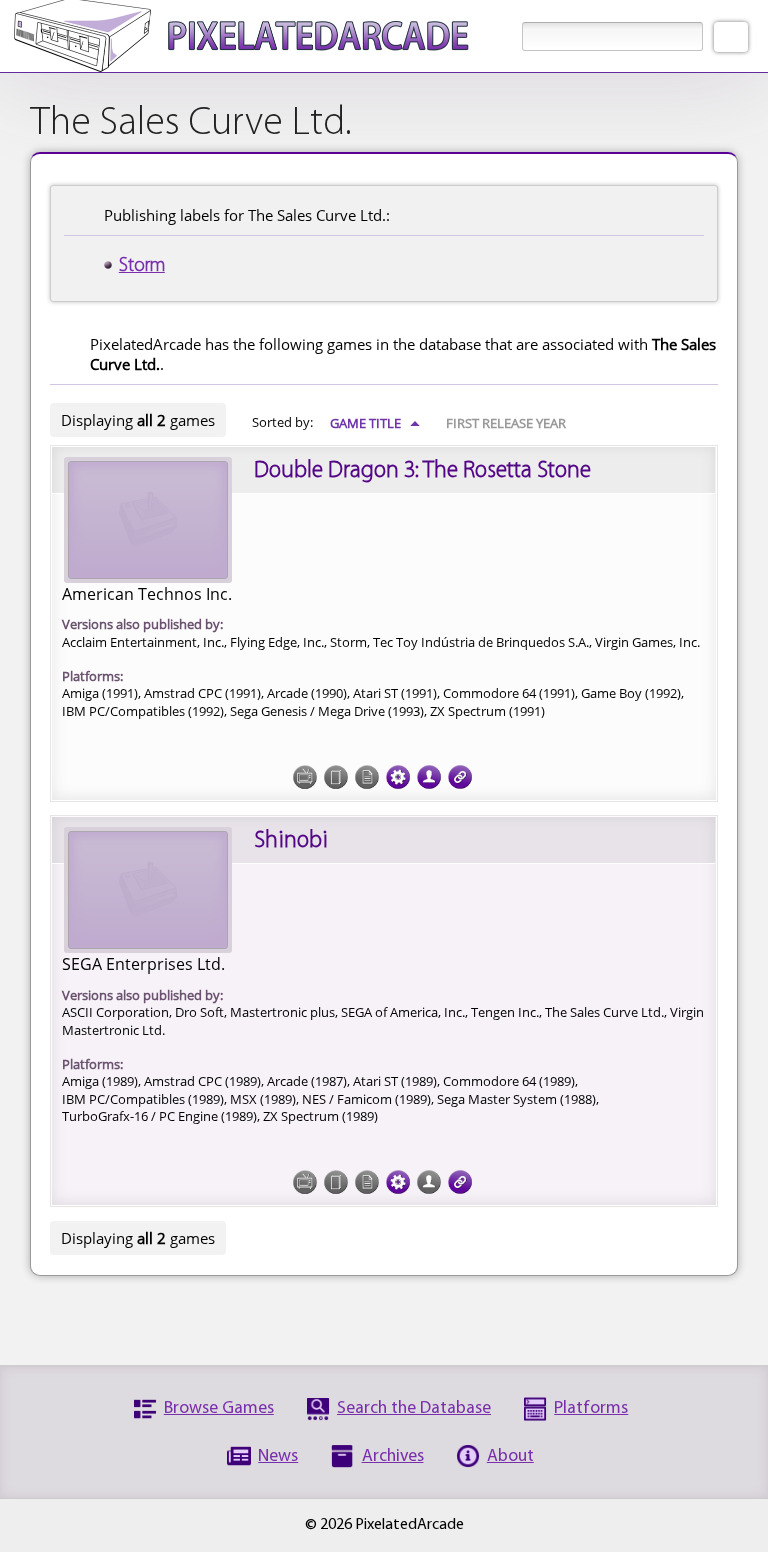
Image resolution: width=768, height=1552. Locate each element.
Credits (429, 777)
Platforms (591, 1408)
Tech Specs (398, 777)
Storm (142, 266)
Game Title (375, 423)
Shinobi (291, 841)
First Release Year (506, 423)
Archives (393, 1456)
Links (460, 777)
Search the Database (414, 1408)
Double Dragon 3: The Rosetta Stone (422, 471)
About (510, 1456)
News (278, 1456)
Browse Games (219, 1408)
